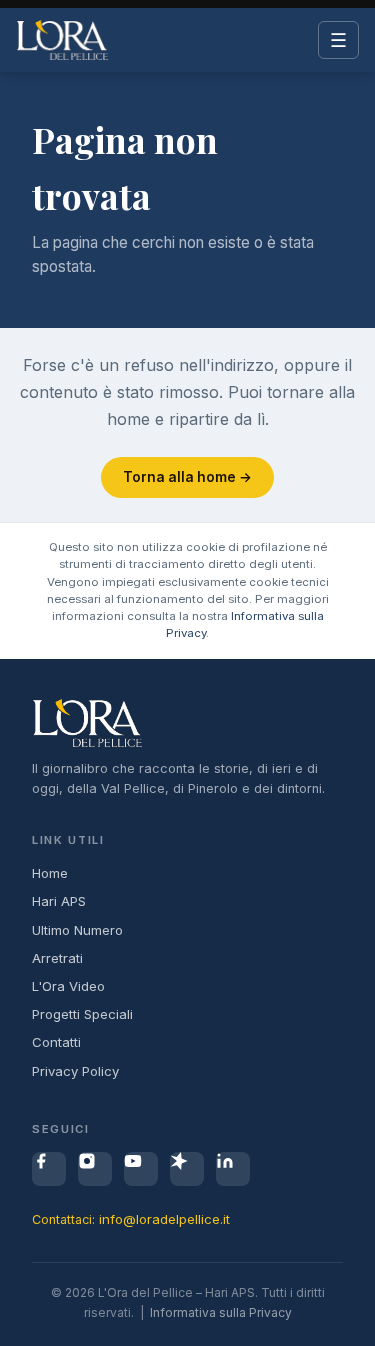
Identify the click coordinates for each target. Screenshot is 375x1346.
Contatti (56, 1042)
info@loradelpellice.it (164, 1219)
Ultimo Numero (77, 930)
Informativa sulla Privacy (221, 1312)
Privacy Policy (75, 1071)
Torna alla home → (187, 477)
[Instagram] (95, 1169)
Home (50, 873)
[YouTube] (141, 1169)
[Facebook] (49, 1169)
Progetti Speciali (82, 1014)
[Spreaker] (187, 1169)
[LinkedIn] (233, 1169)
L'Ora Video (68, 986)
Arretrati (57, 958)
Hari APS (59, 901)
